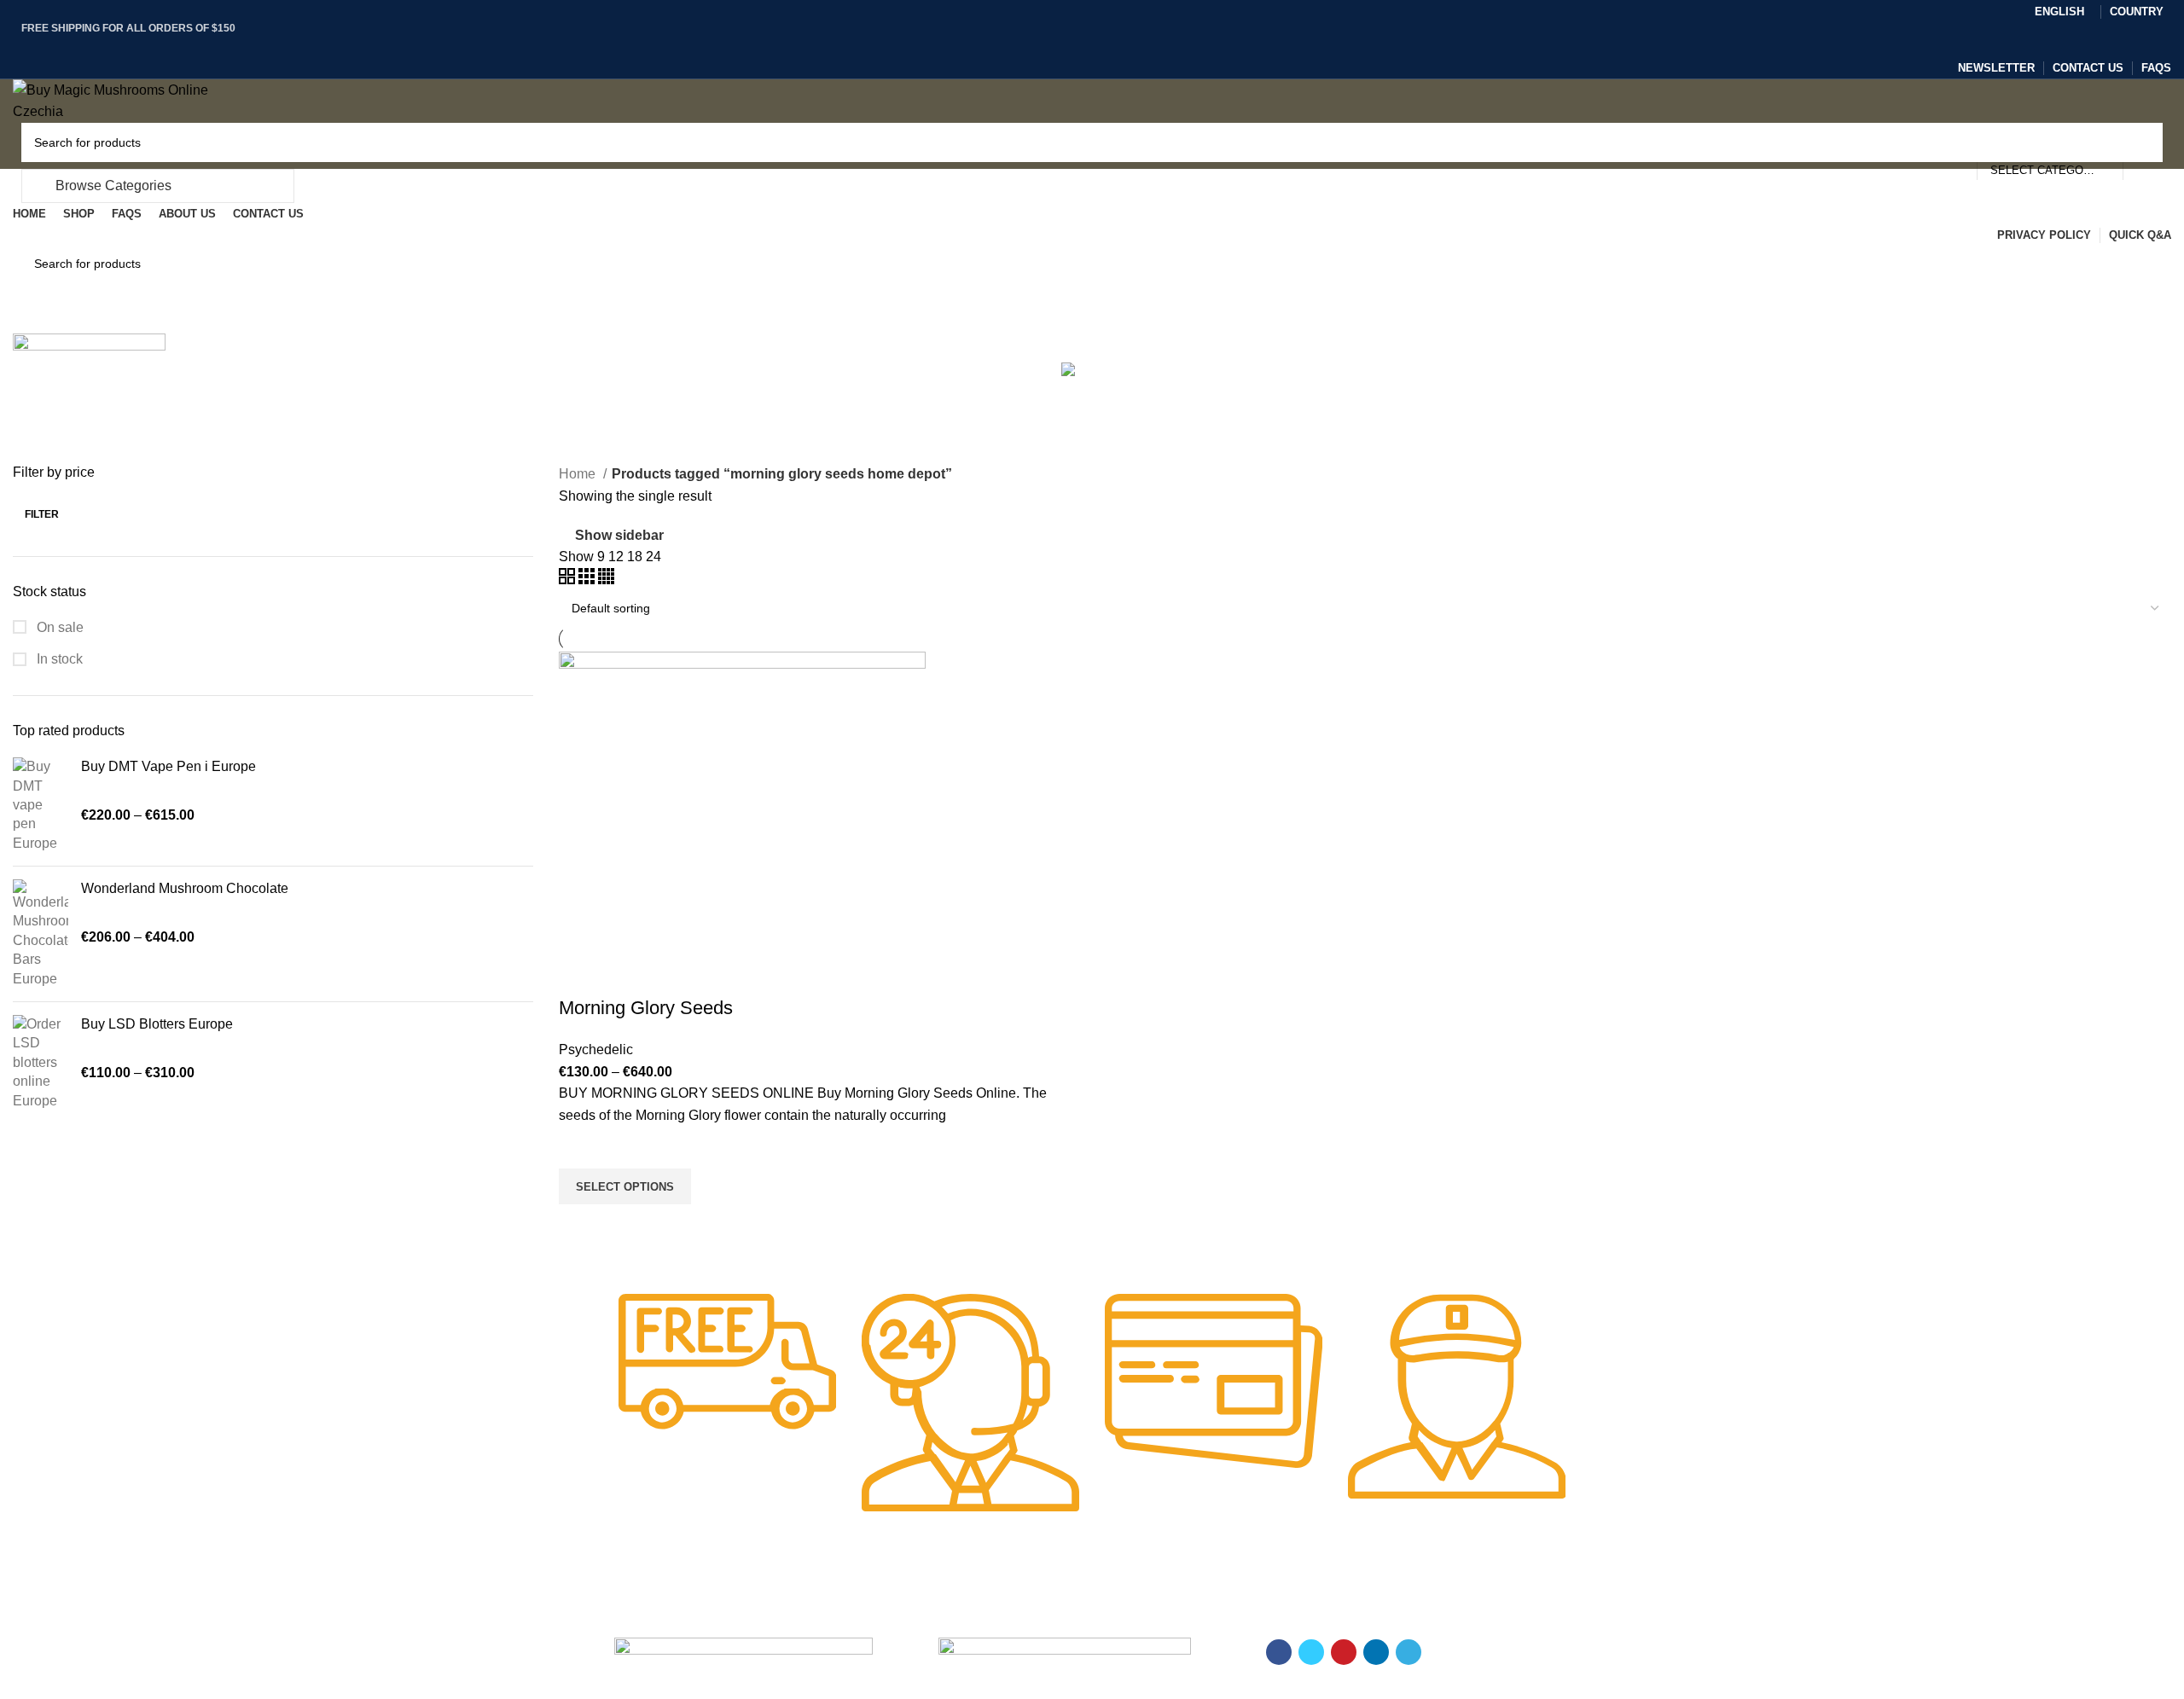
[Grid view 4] (606, 580)
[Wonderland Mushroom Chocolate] (41, 934)
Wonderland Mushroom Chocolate (185, 888)
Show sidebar (619, 535)
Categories (210, 366)
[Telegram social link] (1132, 45)
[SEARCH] (2143, 142)
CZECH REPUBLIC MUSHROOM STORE (117, 1688)
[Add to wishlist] (580, 1147)
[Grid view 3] (588, 580)
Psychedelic (596, 1050)
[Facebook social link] (1053, 45)
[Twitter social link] (1073, 45)
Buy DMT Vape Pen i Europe (168, 766)
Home (579, 474)
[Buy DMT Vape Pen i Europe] (41, 805)
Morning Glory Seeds (646, 1008)
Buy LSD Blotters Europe (157, 1024)
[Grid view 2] (569, 580)
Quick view (580, 1226)
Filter (42, 514)
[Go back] (1092, 251)
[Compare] (580, 974)
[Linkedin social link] (1112, 45)
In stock (58, 659)
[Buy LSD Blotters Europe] (41, 1063)
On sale (58, 627)
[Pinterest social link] (1092, 45)
